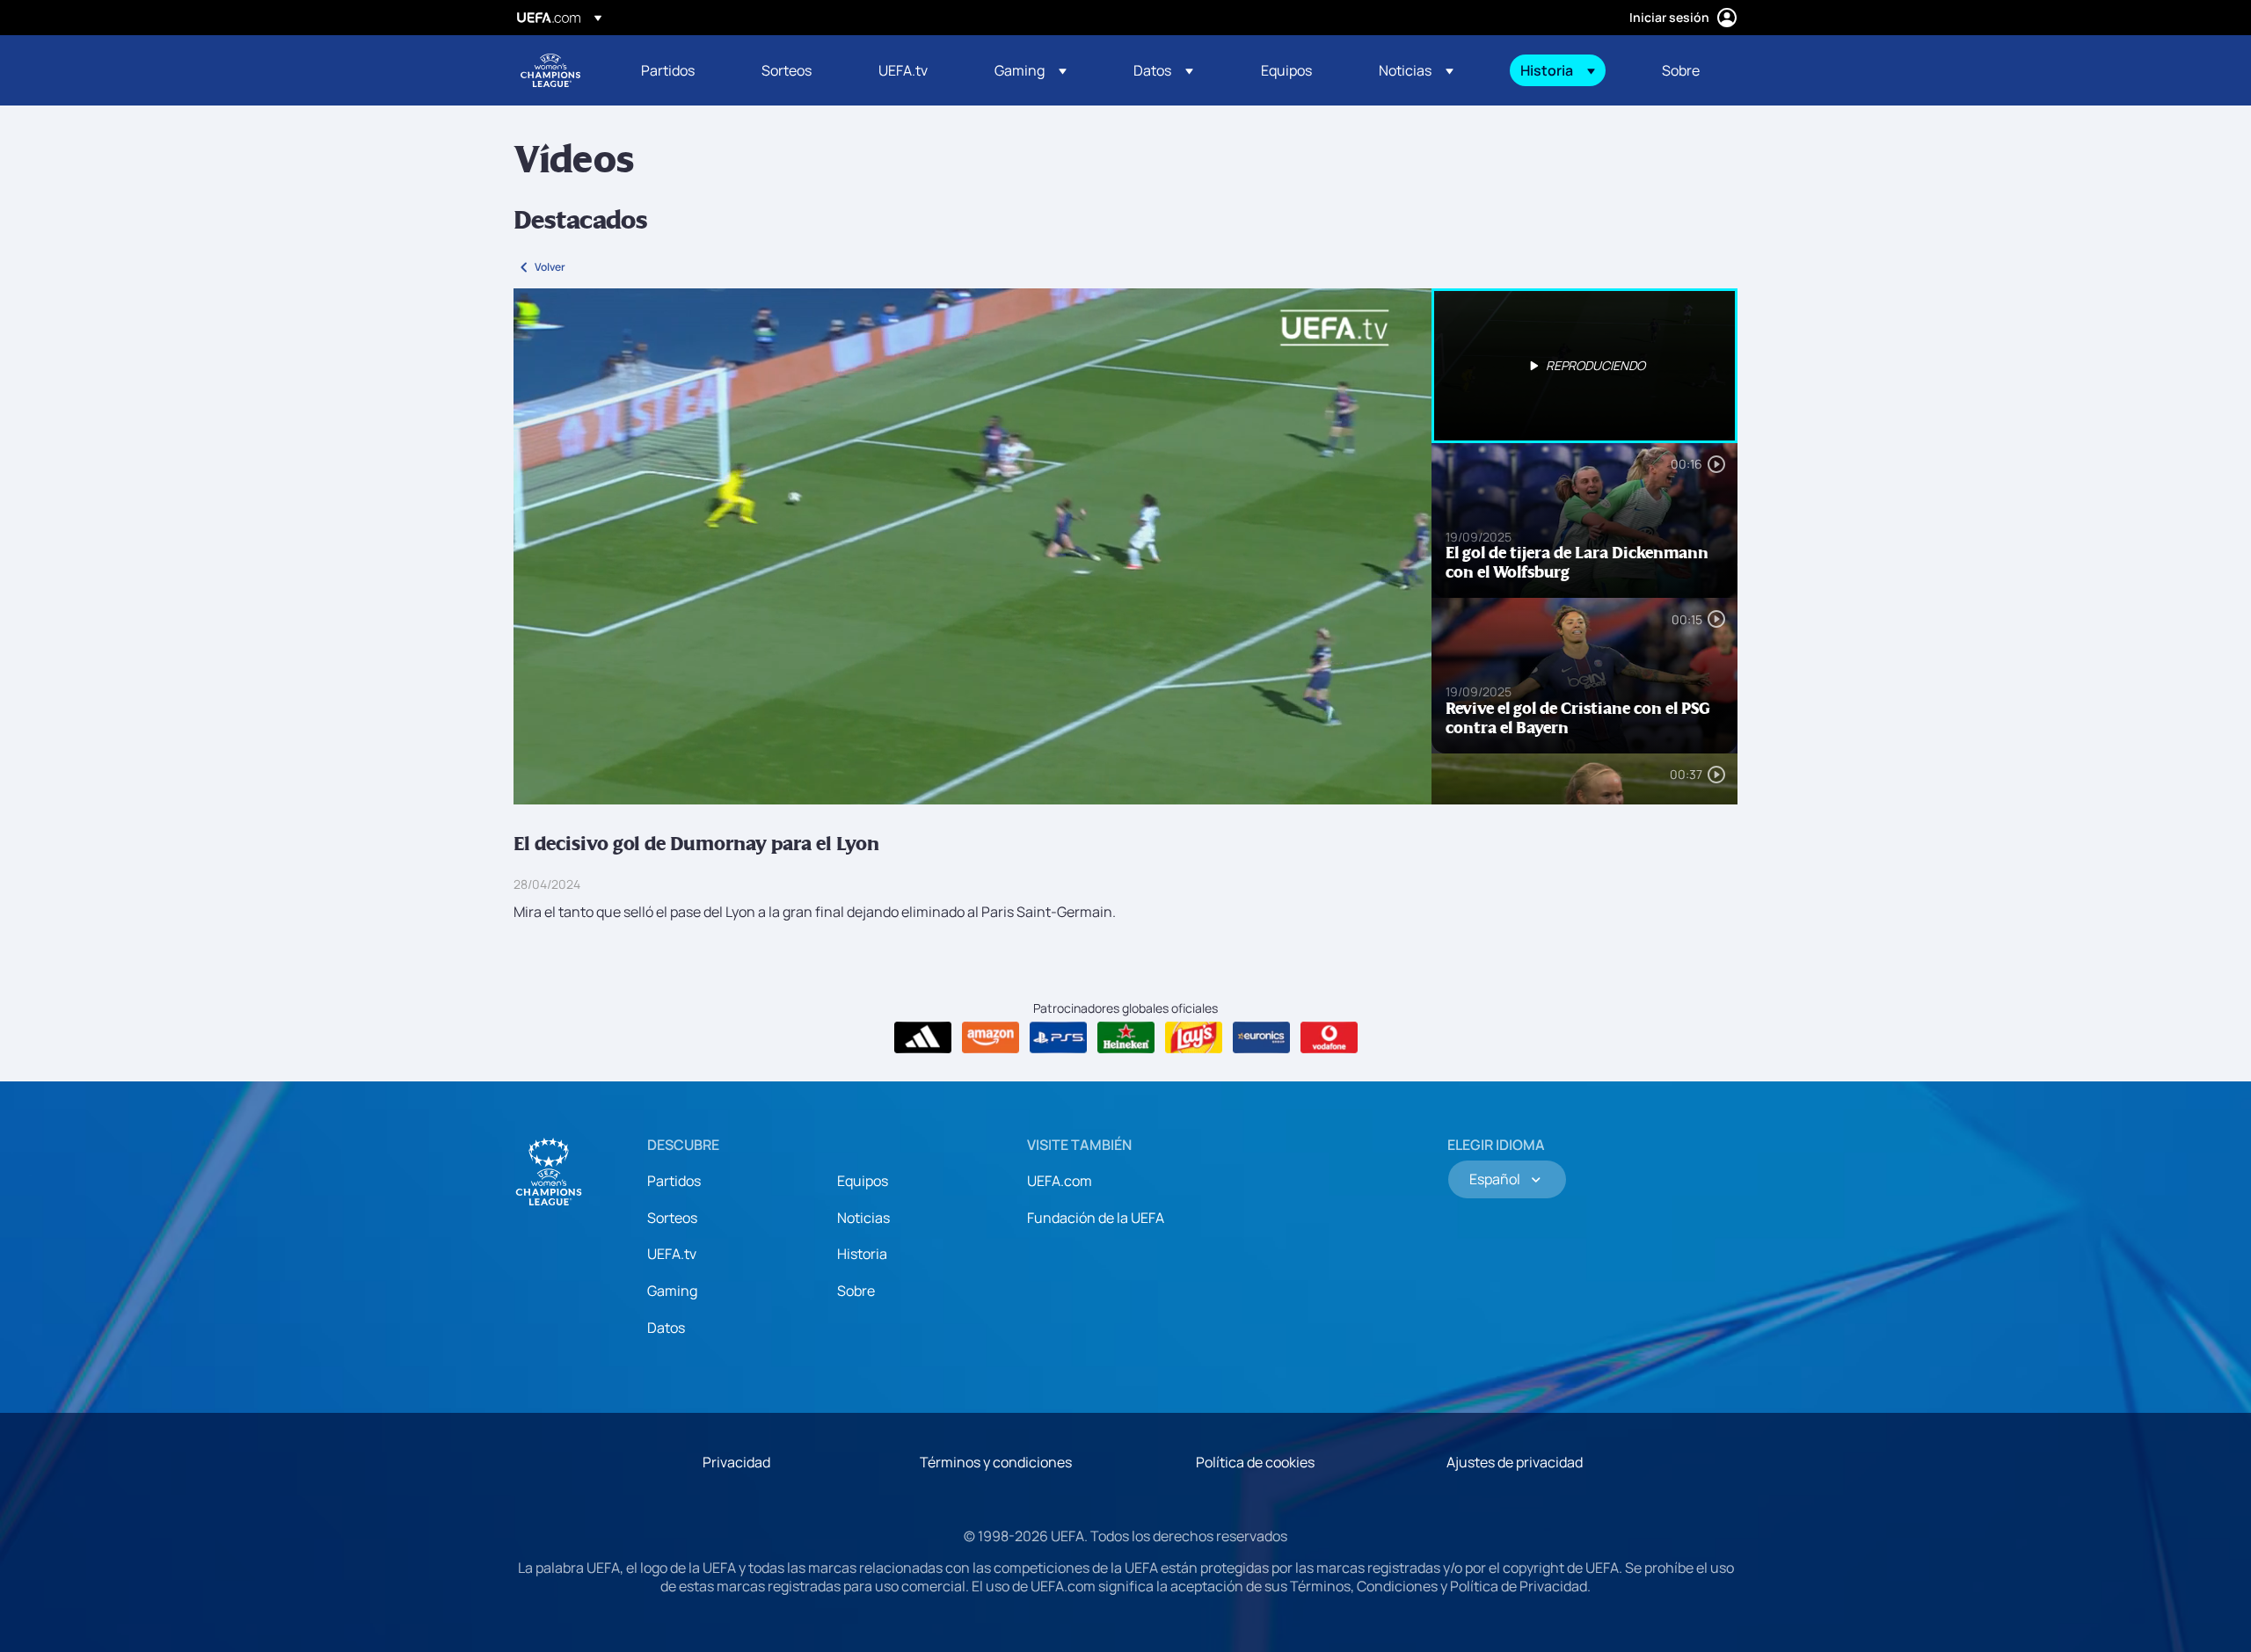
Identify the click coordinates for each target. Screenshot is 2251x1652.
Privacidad (736, 1462)
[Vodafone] (1329, 1037)
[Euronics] (1261, 1037)
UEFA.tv (672, 1254)
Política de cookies (1255, 1462)
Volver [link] (550, 267)
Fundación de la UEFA (1096, 1218)
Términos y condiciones (996, 1462)
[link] (668, 70)
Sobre (856, 1291)
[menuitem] (679, 70)
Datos (666, 1328)
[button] (1031, 70)
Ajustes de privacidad (1515, 1462)
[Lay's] (1194, 1037)
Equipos (863, 1181)
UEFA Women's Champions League (550, 70)
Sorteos (672, 1218)
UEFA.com (1060, 1181)
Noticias (863, 1218)
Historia (862, 1254)
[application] (973, 546)
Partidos (674, 1181)
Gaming (672, 1291)
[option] (1584, 366)
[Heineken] (1126, 1037)
